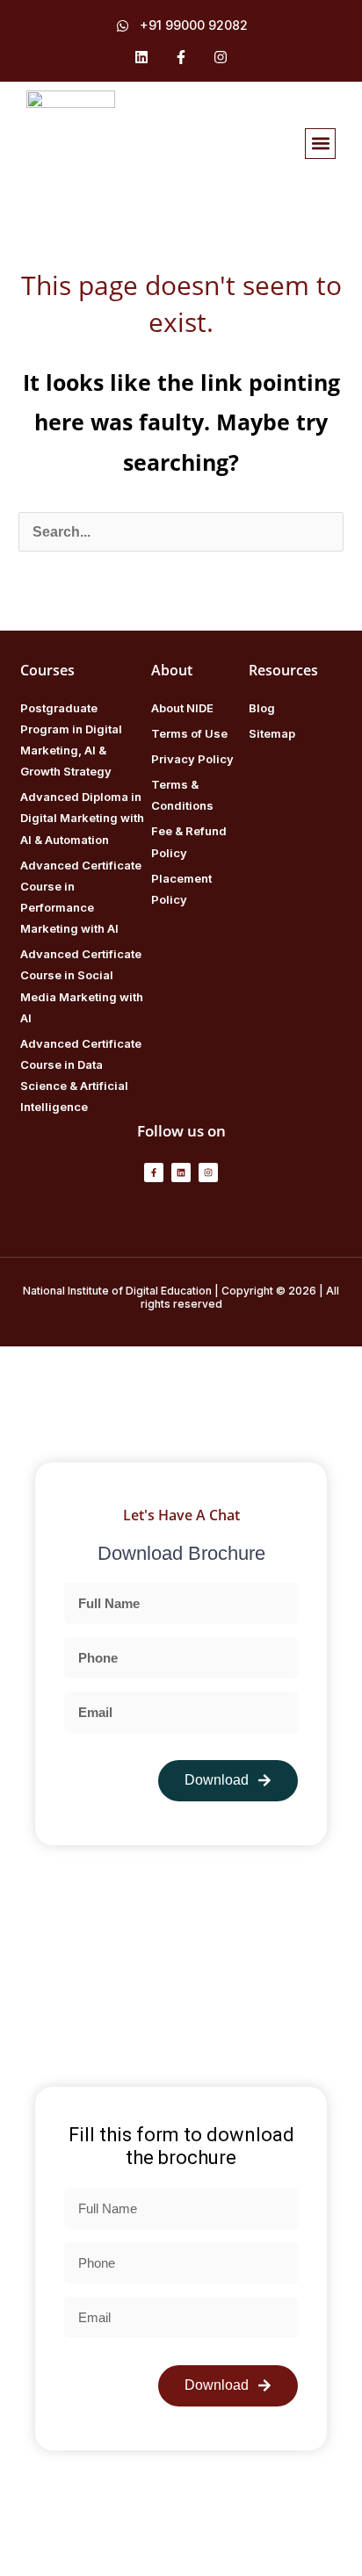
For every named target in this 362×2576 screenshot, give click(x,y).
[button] (320, 144)
